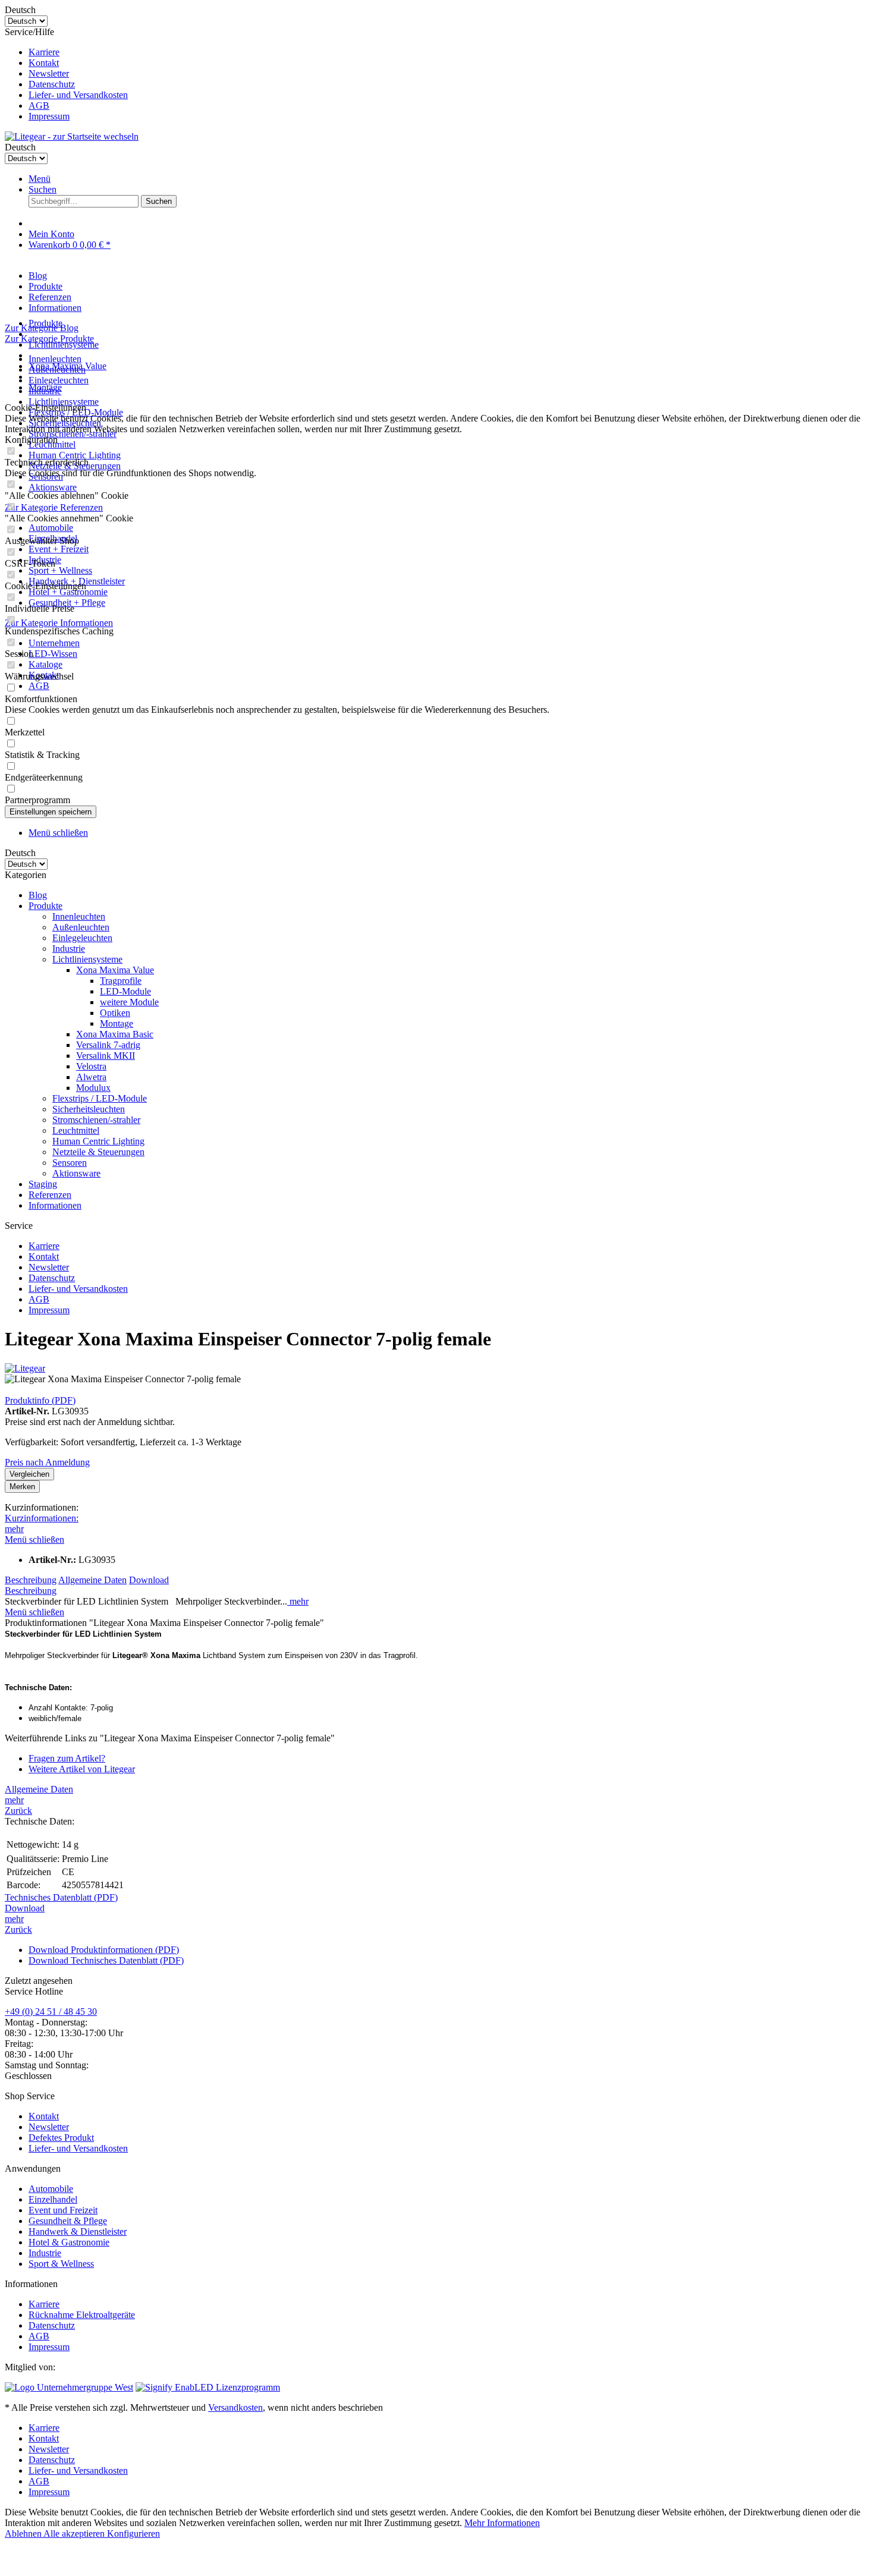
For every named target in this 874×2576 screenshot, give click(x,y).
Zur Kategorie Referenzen (54, 507)
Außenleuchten (81, 927)
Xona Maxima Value (115, 970)
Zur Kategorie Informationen (59, 623)
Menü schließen (58, 833)
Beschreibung (31, 1580)
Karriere (44, 52)
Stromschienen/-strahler (96, 1120)
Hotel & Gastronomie (69, 2242)
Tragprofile (121, 981)
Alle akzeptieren (75, 2533)
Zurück (18, 1811)
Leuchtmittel (76, 1130)
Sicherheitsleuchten (89, 1109)
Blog (38, 895)
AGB (39, 106)
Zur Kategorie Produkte (49, 339)
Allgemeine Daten (92, 1580)
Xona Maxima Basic (115, 1034)
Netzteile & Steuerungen (98, 1152)
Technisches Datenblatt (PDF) (61, 1897)
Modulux (93, 1088)
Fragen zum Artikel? (67, 1758)
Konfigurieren (133, 2533)
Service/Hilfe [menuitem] (66, 74)
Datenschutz (52, 84)
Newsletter (49, 73)
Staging (43, 1184)
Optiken (115, 1013)
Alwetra (91, 1077)
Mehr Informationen (502, 2523)
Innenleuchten (55, 359)
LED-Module (125, 991)
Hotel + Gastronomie (68, 592)
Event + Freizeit (59, 549)
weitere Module (129, 1002)
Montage (117, 1023)
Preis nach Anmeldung (47, 1462)
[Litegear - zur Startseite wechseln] (72, 136)
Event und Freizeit (63, 2210)
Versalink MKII (106, 1056)
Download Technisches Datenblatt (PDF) (106, 1960)
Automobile (51, 528)
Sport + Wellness (60, 570)
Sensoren (70, 1163)
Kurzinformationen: (42, 1518)
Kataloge (45, 664)
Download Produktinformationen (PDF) (104, 1950)
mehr (14, 1529)
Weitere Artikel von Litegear (82, 1769)
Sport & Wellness (61, 2264)
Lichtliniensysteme (64, 402)
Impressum (49, 116)
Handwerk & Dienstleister (78, 2231)
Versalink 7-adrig (108, 1045)
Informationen (55, 1205)
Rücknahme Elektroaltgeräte (82, 2315)
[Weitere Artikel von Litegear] (25, 1368)
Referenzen (50, 1195)
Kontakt (44, 63)
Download (149, 1580)
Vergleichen (29, 1474)
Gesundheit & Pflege (68, 2221)
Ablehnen (24, 2533)
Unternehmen (54, 643)
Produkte (45, 906)
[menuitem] (449, 52)
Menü (40, 179)
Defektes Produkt (61, 2138)
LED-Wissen (53, 654)
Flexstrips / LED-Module (100, 1098)
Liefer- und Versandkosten (78, 95)
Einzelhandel (53, 2199)
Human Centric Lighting (75, 455)
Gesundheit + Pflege (67, 603)
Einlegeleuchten (59, 380)
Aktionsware (53, 487)
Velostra (91, 1066)
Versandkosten (235, 2407)
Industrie (69, 949)
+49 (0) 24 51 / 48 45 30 (51, 2012)
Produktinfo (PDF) (40, 1400)
